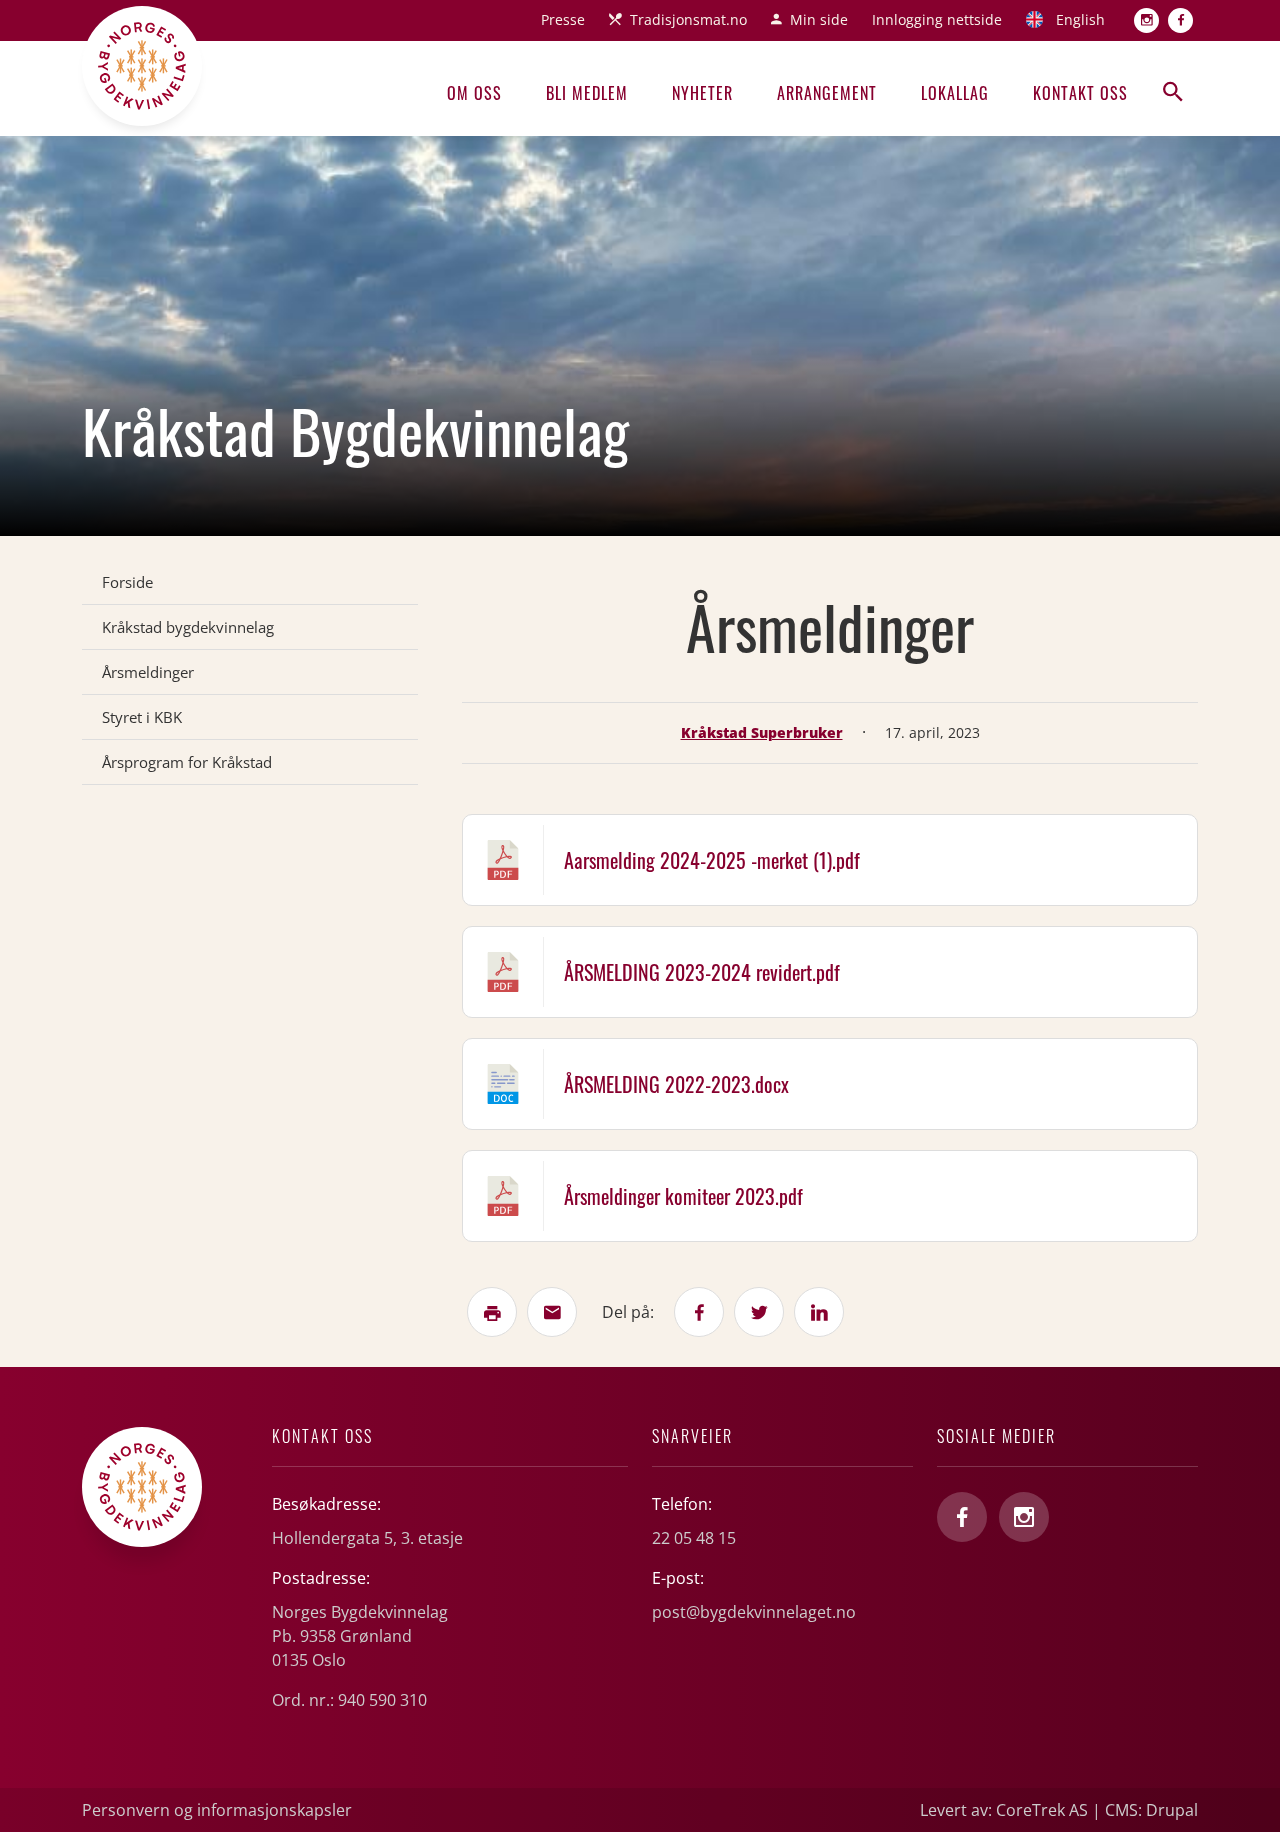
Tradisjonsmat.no (688, 19)
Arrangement (827, 93)
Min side (819, 19)
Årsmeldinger (148, 672)
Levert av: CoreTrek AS (1004, 1810)
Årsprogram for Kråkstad (187, 762)
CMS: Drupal (1151, 1810)
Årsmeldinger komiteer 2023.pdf (683, 1196)
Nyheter (702, 93)
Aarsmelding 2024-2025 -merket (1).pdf (712, 860)
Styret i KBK (142, 717)
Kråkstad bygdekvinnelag (188, 627)
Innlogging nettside (937, 19)
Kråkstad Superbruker (762, 732)
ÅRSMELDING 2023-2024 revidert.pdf (702, 972)
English (1080, 19)
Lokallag (955, 93)
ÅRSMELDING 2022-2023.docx (676, 1084)
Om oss (474, 93)
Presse (563, 19)
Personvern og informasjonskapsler (217, 1810)
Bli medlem (587, 93)
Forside (127, 582)
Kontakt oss (1080, 93)
